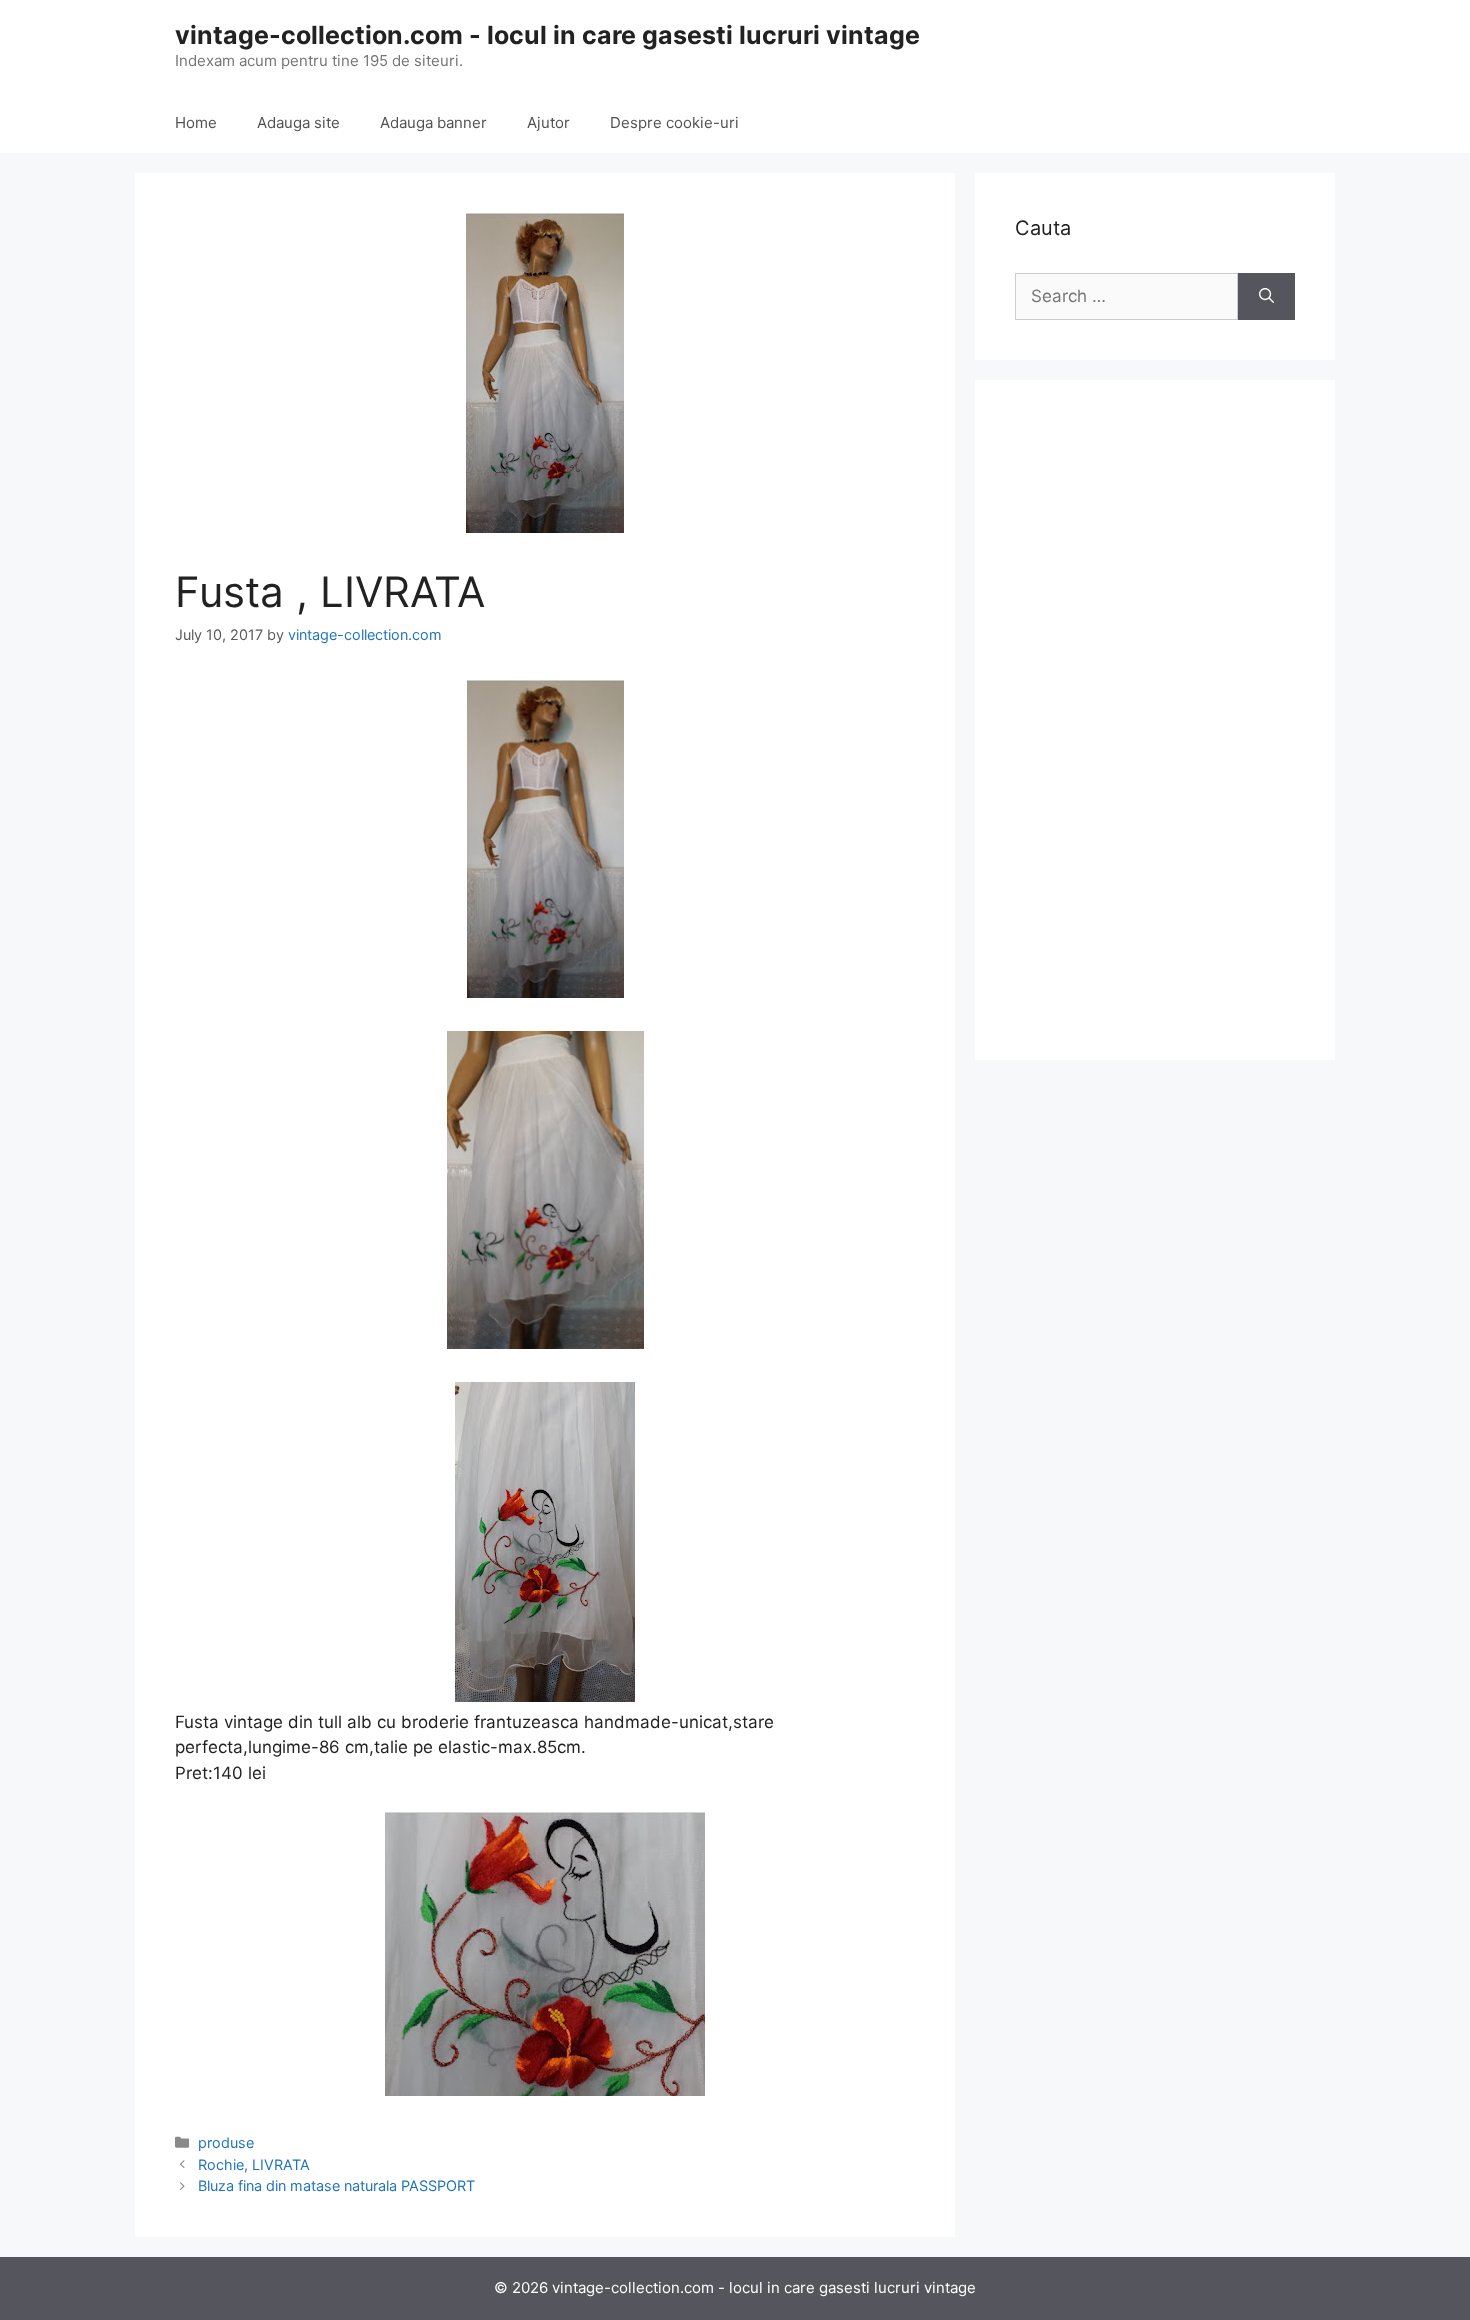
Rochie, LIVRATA (254, 2164)
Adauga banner (433, 122)
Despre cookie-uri (674, 122)
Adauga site (298, 122)
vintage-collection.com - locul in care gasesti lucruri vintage (547, 35)
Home (196, 122)
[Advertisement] (1155, 720)
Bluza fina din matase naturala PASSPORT (336, 2185)
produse (226, 2142)
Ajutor (548, 122)
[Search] (1266, 297)
